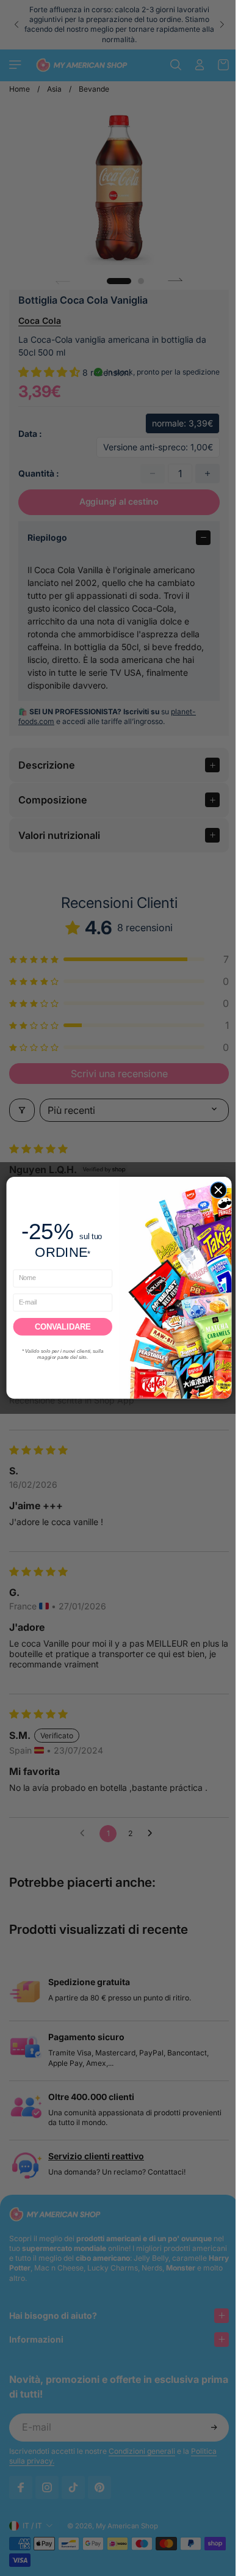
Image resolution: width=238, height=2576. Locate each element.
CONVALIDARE (60, 1326)
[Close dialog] (215, 1190)
